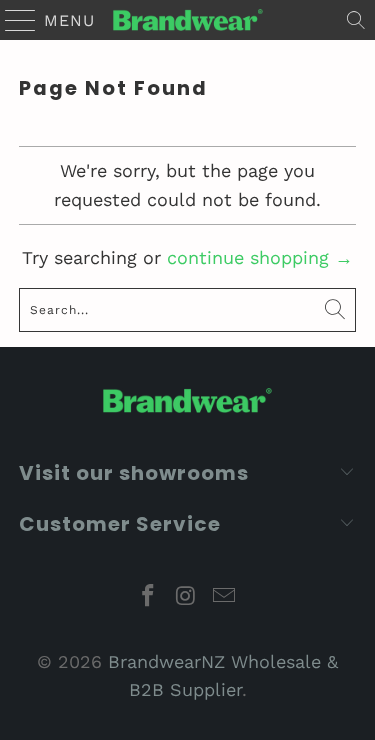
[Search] (356, 20)
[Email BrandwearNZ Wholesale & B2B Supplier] (224, 597)
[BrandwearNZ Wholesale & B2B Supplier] (188, 20)
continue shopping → (260, 257)
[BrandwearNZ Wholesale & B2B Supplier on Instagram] (187, 597)
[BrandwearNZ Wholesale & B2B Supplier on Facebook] (149, 597)
